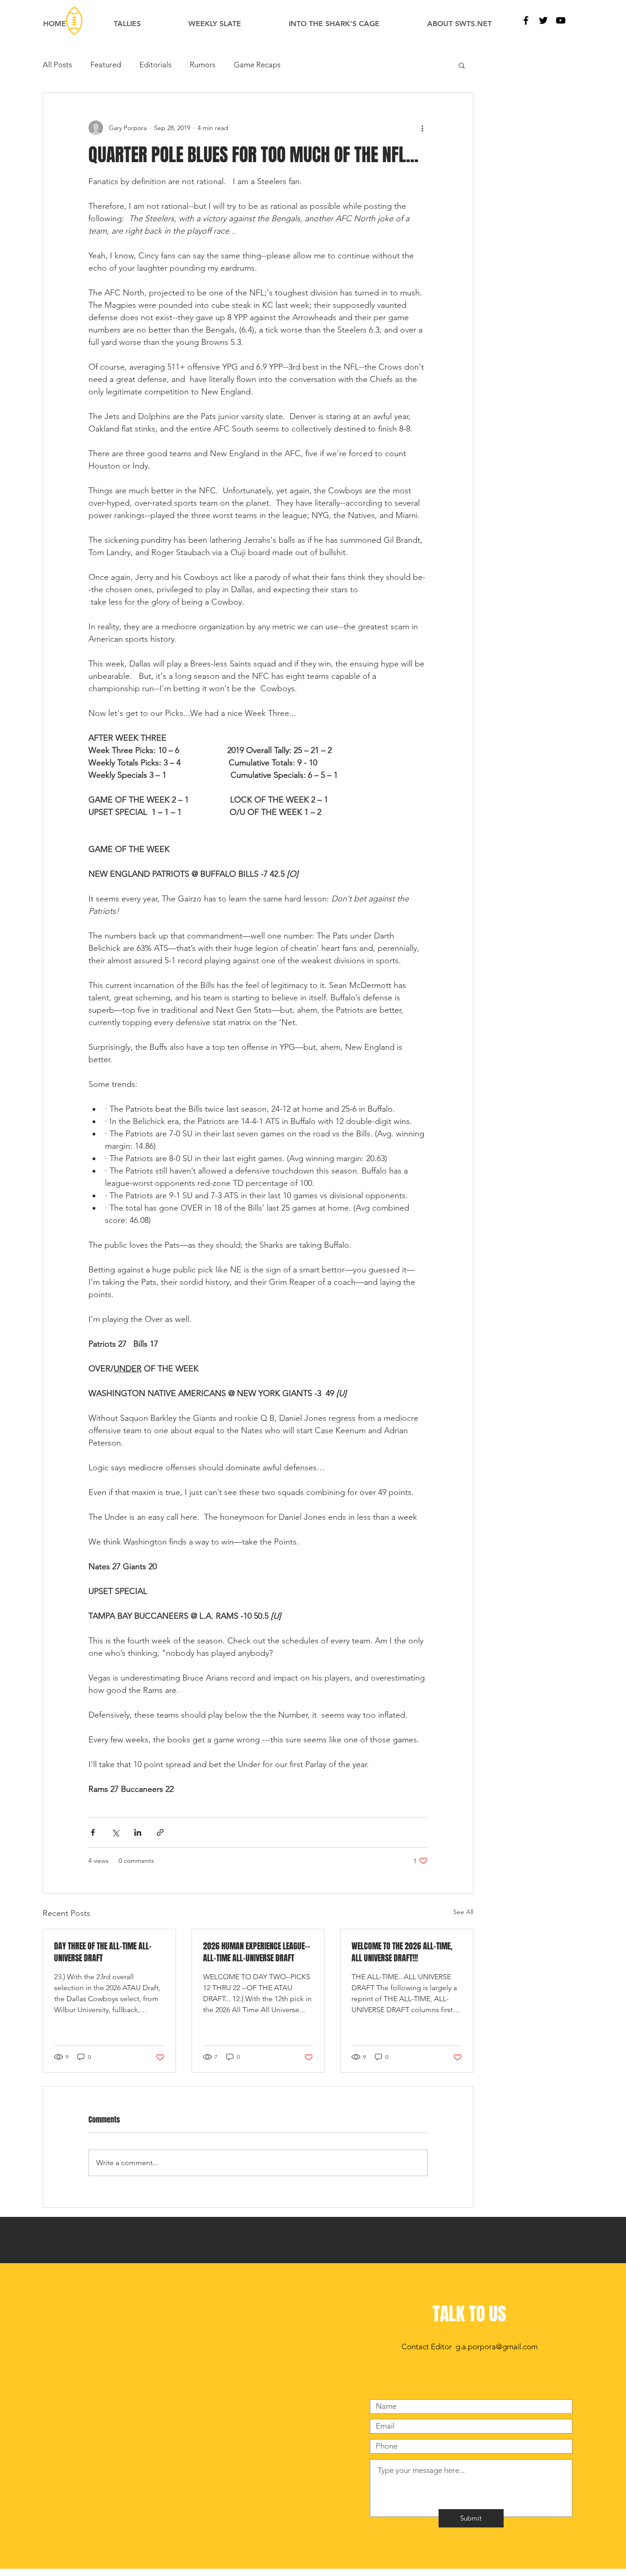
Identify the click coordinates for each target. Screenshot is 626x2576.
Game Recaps (257, 65)
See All (463, 1912)
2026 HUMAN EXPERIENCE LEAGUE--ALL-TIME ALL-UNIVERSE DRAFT (257, 1952)
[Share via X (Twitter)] (115, 1832)
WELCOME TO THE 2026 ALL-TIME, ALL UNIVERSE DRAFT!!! (402, 1952)
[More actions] (422, 128)
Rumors (203, 65)
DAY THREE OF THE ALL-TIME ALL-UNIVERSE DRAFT (103, 1952)
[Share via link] (160, 1832)
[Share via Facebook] (93, 1832)
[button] (462, 65)
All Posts (57, 65)
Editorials (155, 65)
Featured (106, 65)
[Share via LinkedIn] (138, 1832)
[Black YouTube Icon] (561, 20)
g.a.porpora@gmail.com (497, 2347)
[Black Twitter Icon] (543, 20)
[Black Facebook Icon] (526, 20)
